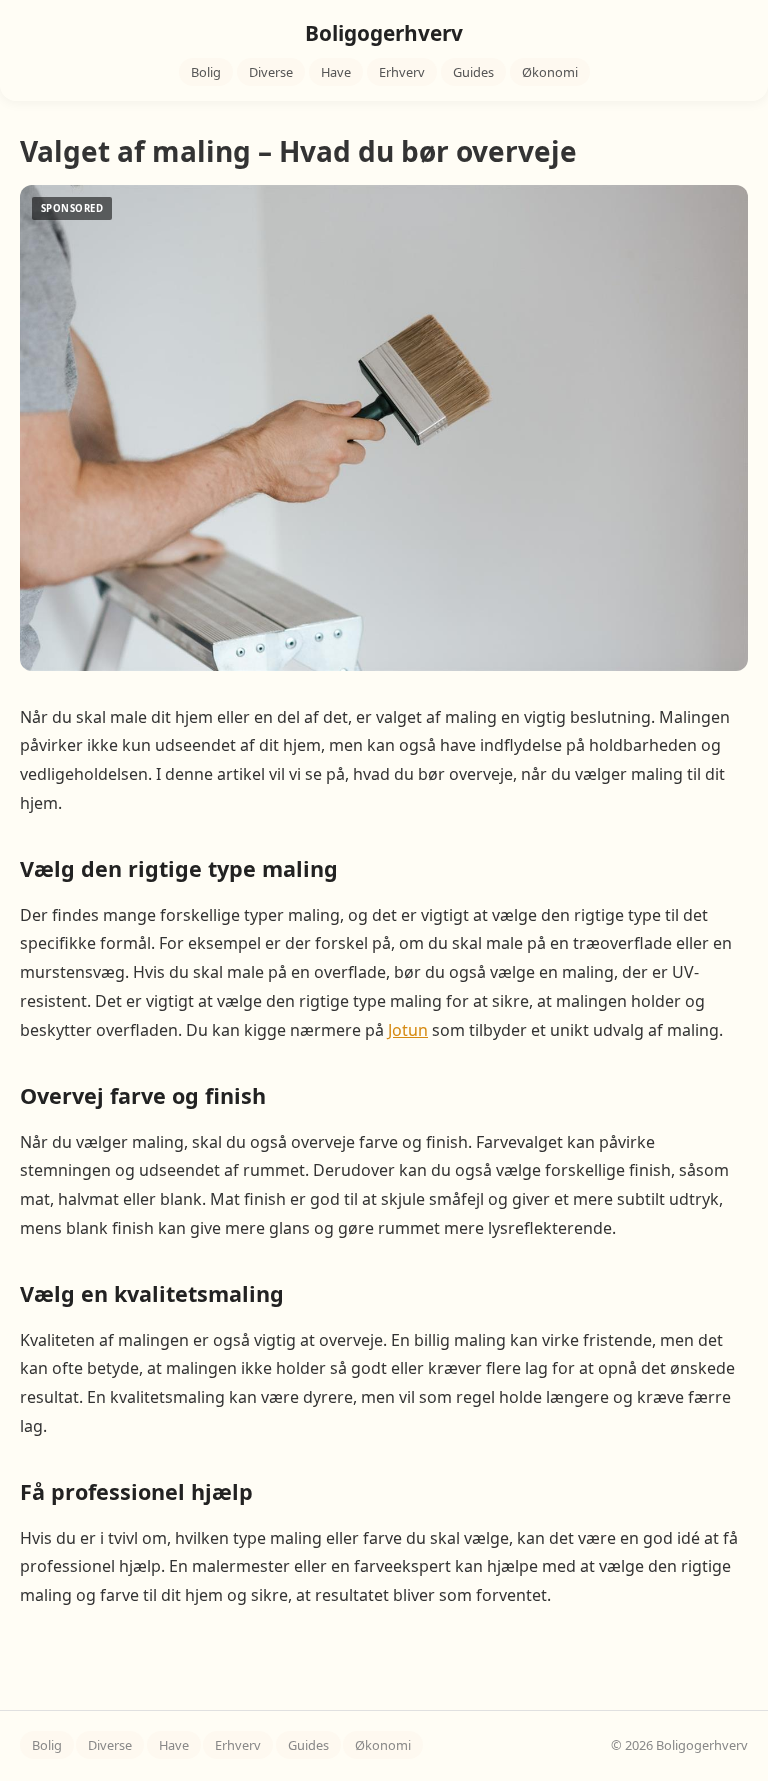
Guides (473, 72)
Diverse (271, 72)
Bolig (206, 72)
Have (336, 72)
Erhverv (402, 72)
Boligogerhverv (384, 33)
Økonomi (550, 72)
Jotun (408, 1030)
